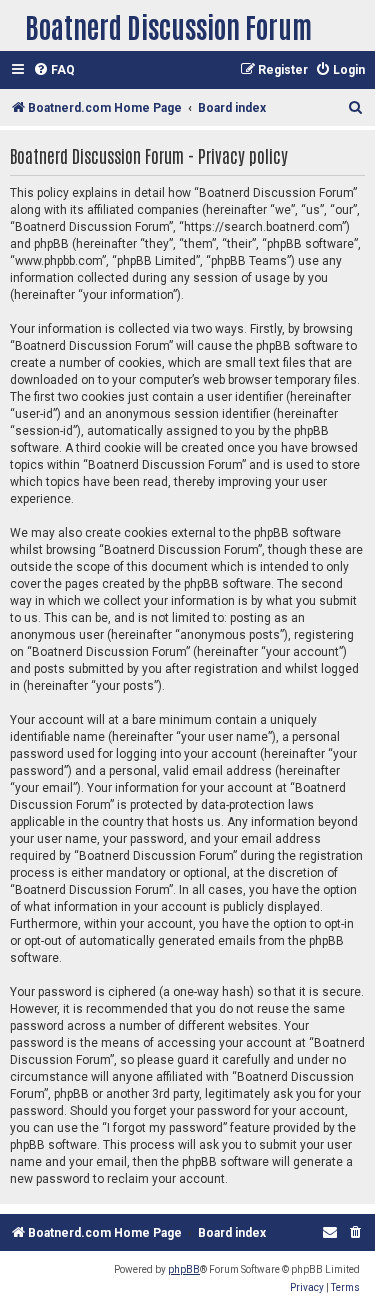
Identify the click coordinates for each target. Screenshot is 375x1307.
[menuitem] (54, 70)
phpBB (184, 1269)
